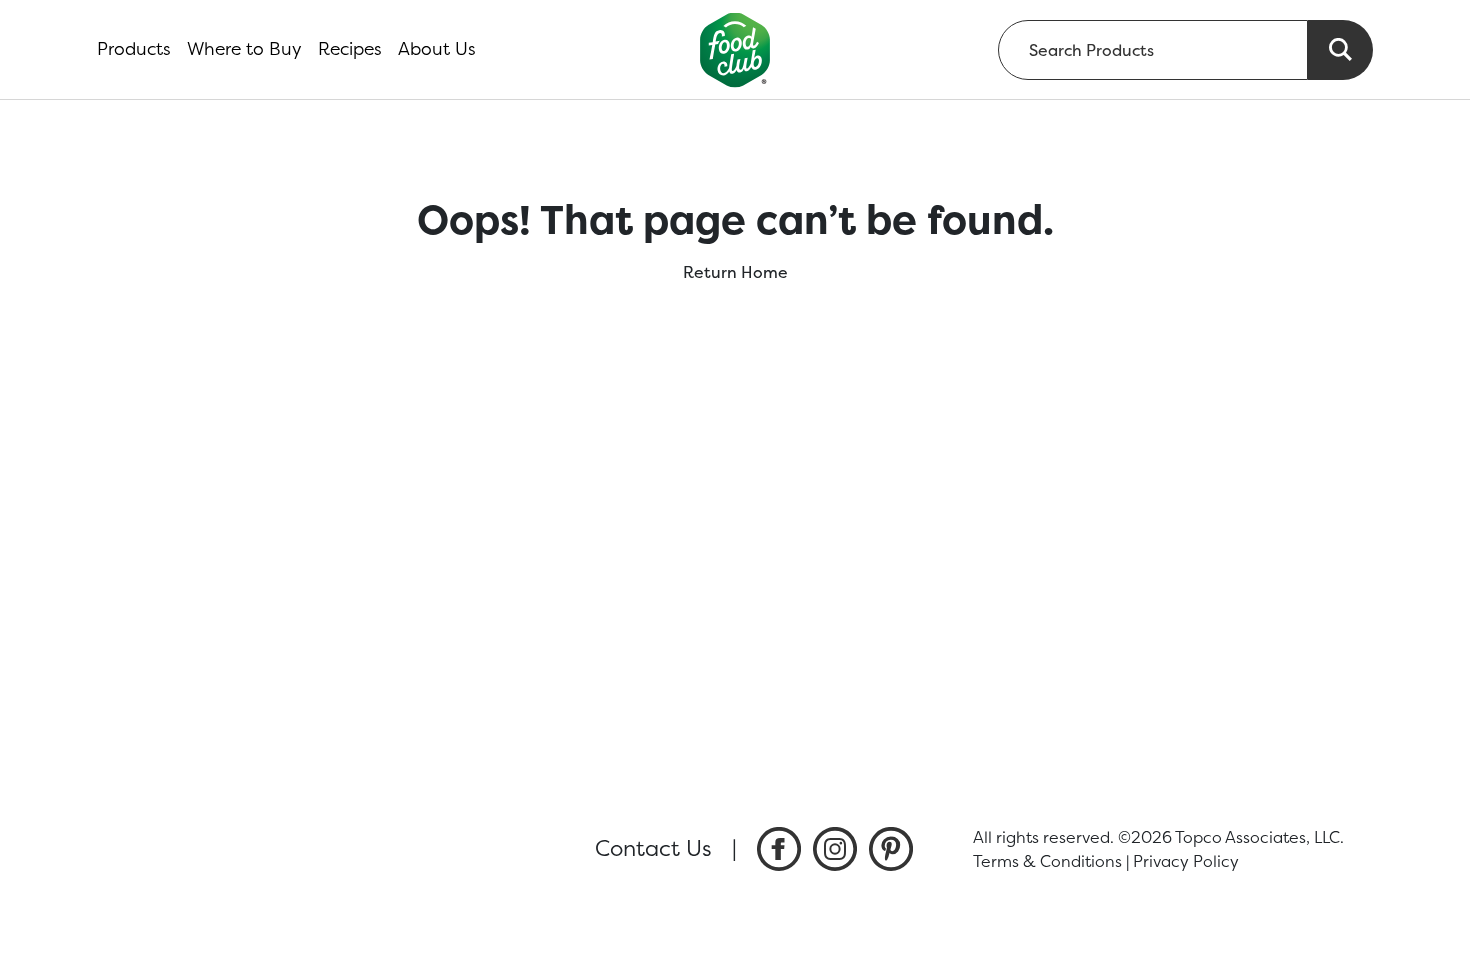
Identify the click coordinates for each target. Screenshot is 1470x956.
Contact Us (653, 848)
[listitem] (779, 849)
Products (134, 49)
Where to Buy (244, 49)
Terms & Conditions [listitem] (1047, 861)
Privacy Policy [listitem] (1186, 861)
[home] (735, 49)
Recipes (350, 49)
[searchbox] (1153, 50)
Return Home (735, 272)
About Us (437, 49)
